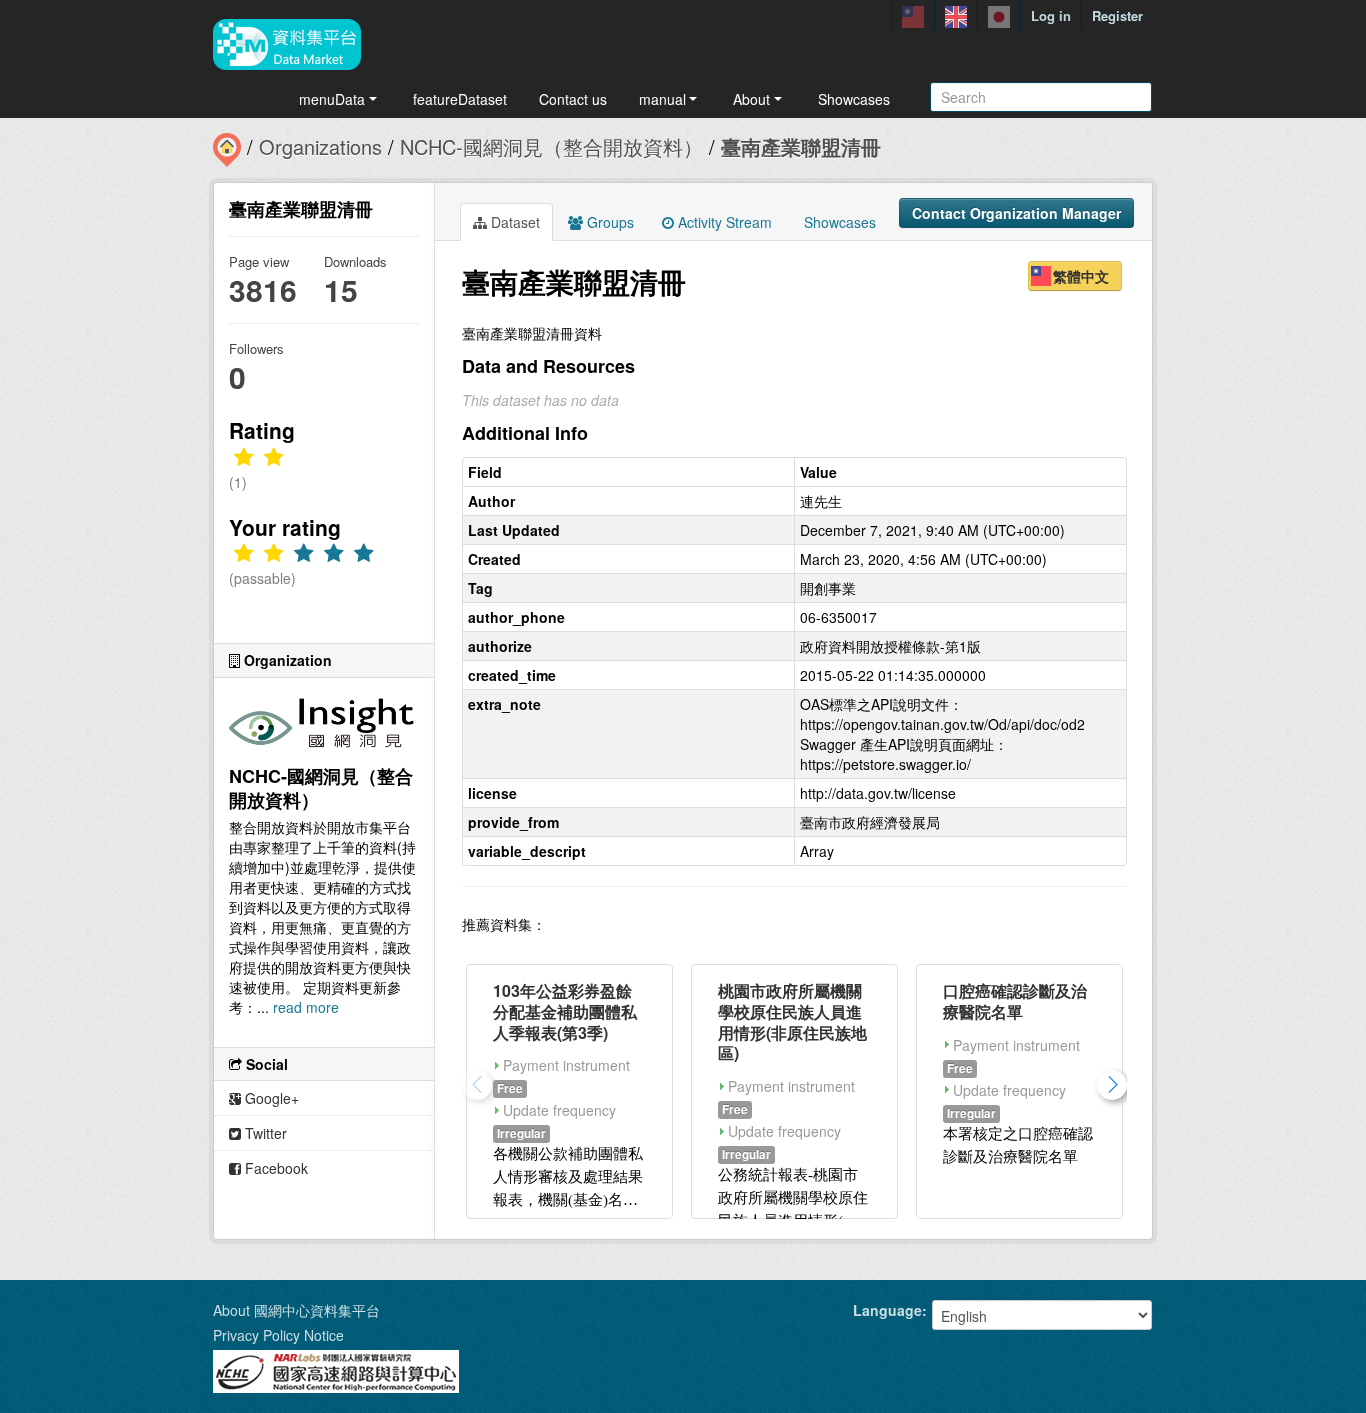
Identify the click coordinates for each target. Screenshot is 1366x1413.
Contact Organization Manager (1016, 213)
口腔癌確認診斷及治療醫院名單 (1015, 1001)
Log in (1051, 15)
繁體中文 (1081, 276)
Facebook (274, 1168)
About (751, 99)
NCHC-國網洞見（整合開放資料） (551, 146)
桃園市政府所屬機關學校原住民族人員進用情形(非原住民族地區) (792, 1021)
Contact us (573, 99)
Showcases (854, 99)
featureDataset (460, 99)
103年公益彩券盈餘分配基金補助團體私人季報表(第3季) (565, 1011)
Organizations (320, 146)
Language (887, 1310)
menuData (332, 99)
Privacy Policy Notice (278, 1335)
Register (1117, 15)
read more (306, 1007)
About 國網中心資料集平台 (296, 1310)
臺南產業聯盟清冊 (801, 146)
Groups (608, 222)
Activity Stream (723, 222)
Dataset (513, 222)
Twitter (264, 1133)
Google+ (270, 1098)
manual (662, 99)
